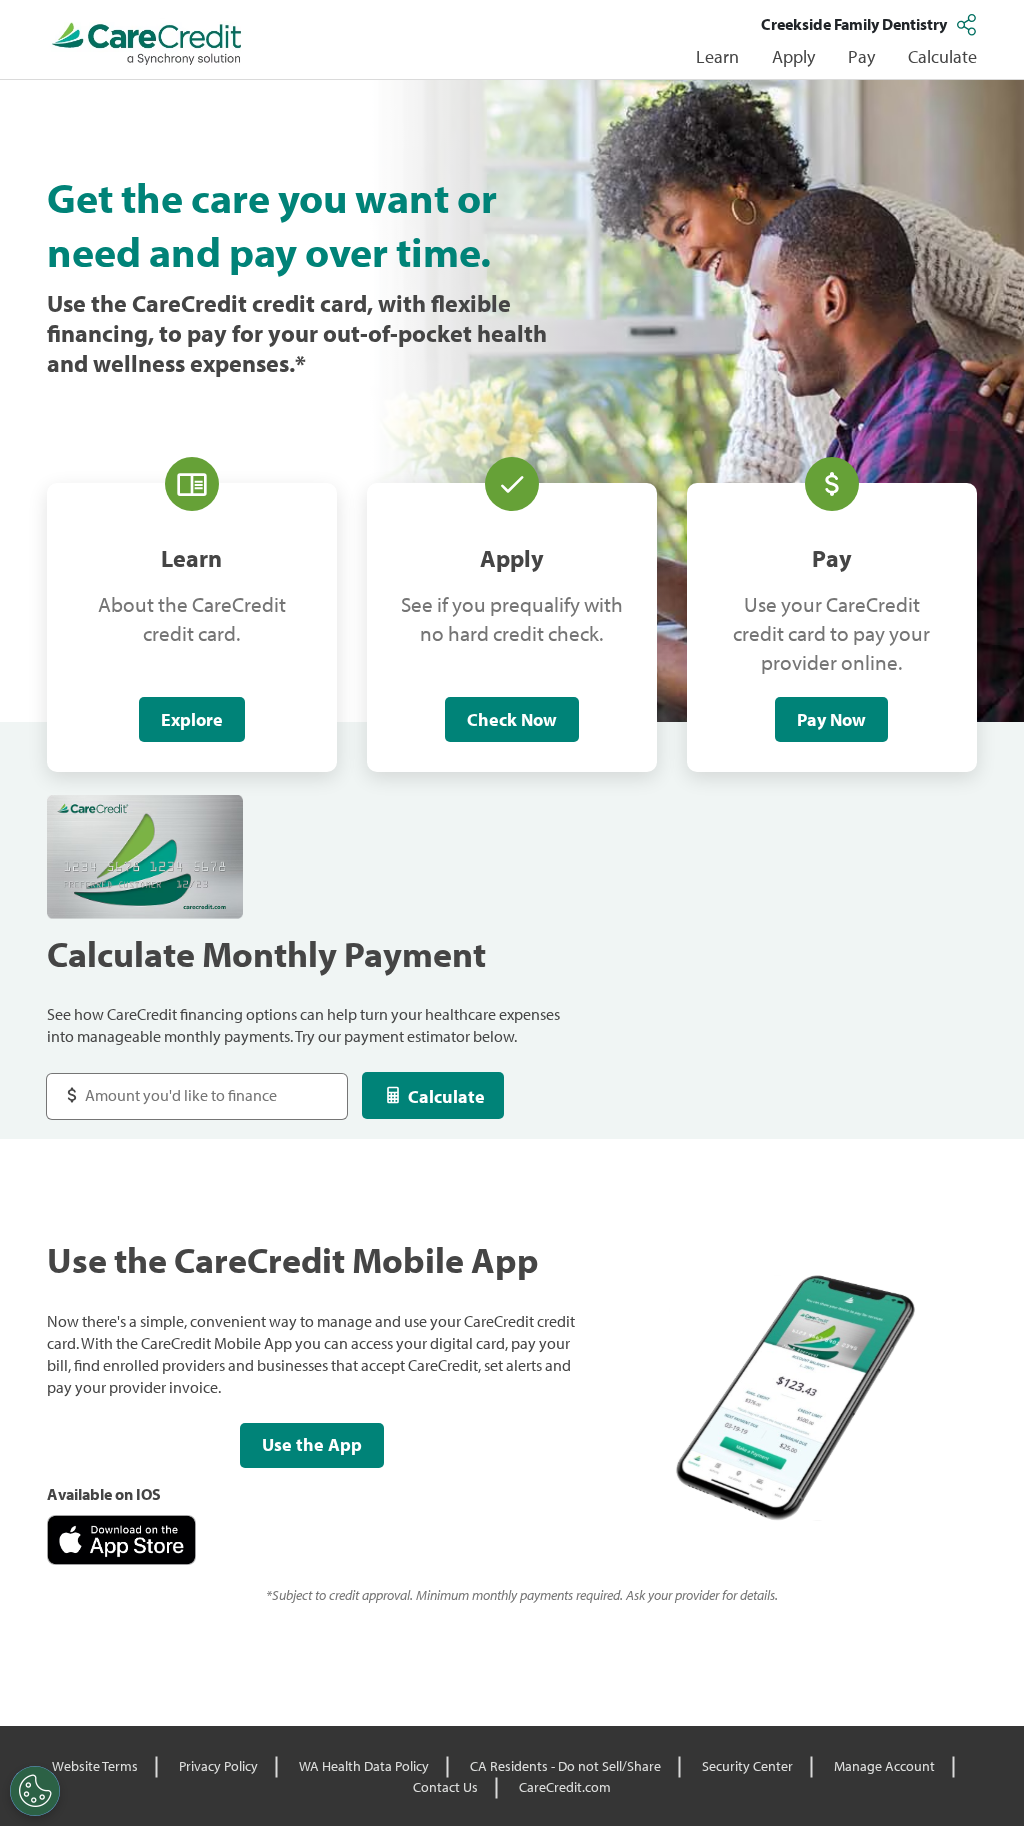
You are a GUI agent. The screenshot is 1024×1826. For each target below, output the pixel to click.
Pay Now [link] (831, 719)
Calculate (446, 1096)
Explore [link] (192, 719)
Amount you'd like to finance (163, 1085)
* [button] (300, 363)
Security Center (747, 1766)
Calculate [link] (942, 56)
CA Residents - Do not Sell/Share (565, 1766)
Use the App (312, 1444)
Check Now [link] (512, 719)
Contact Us (445, 1787)
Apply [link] (793, 56)
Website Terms (95, 1766)
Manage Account (884, 1766)
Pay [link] (861, 56)
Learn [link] (717, 56)
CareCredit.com (565, 1787)
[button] (969, 24)
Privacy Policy (218, 1766)
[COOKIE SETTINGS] (35, 1791)
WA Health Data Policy (364, 1766)
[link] (147, 44)
